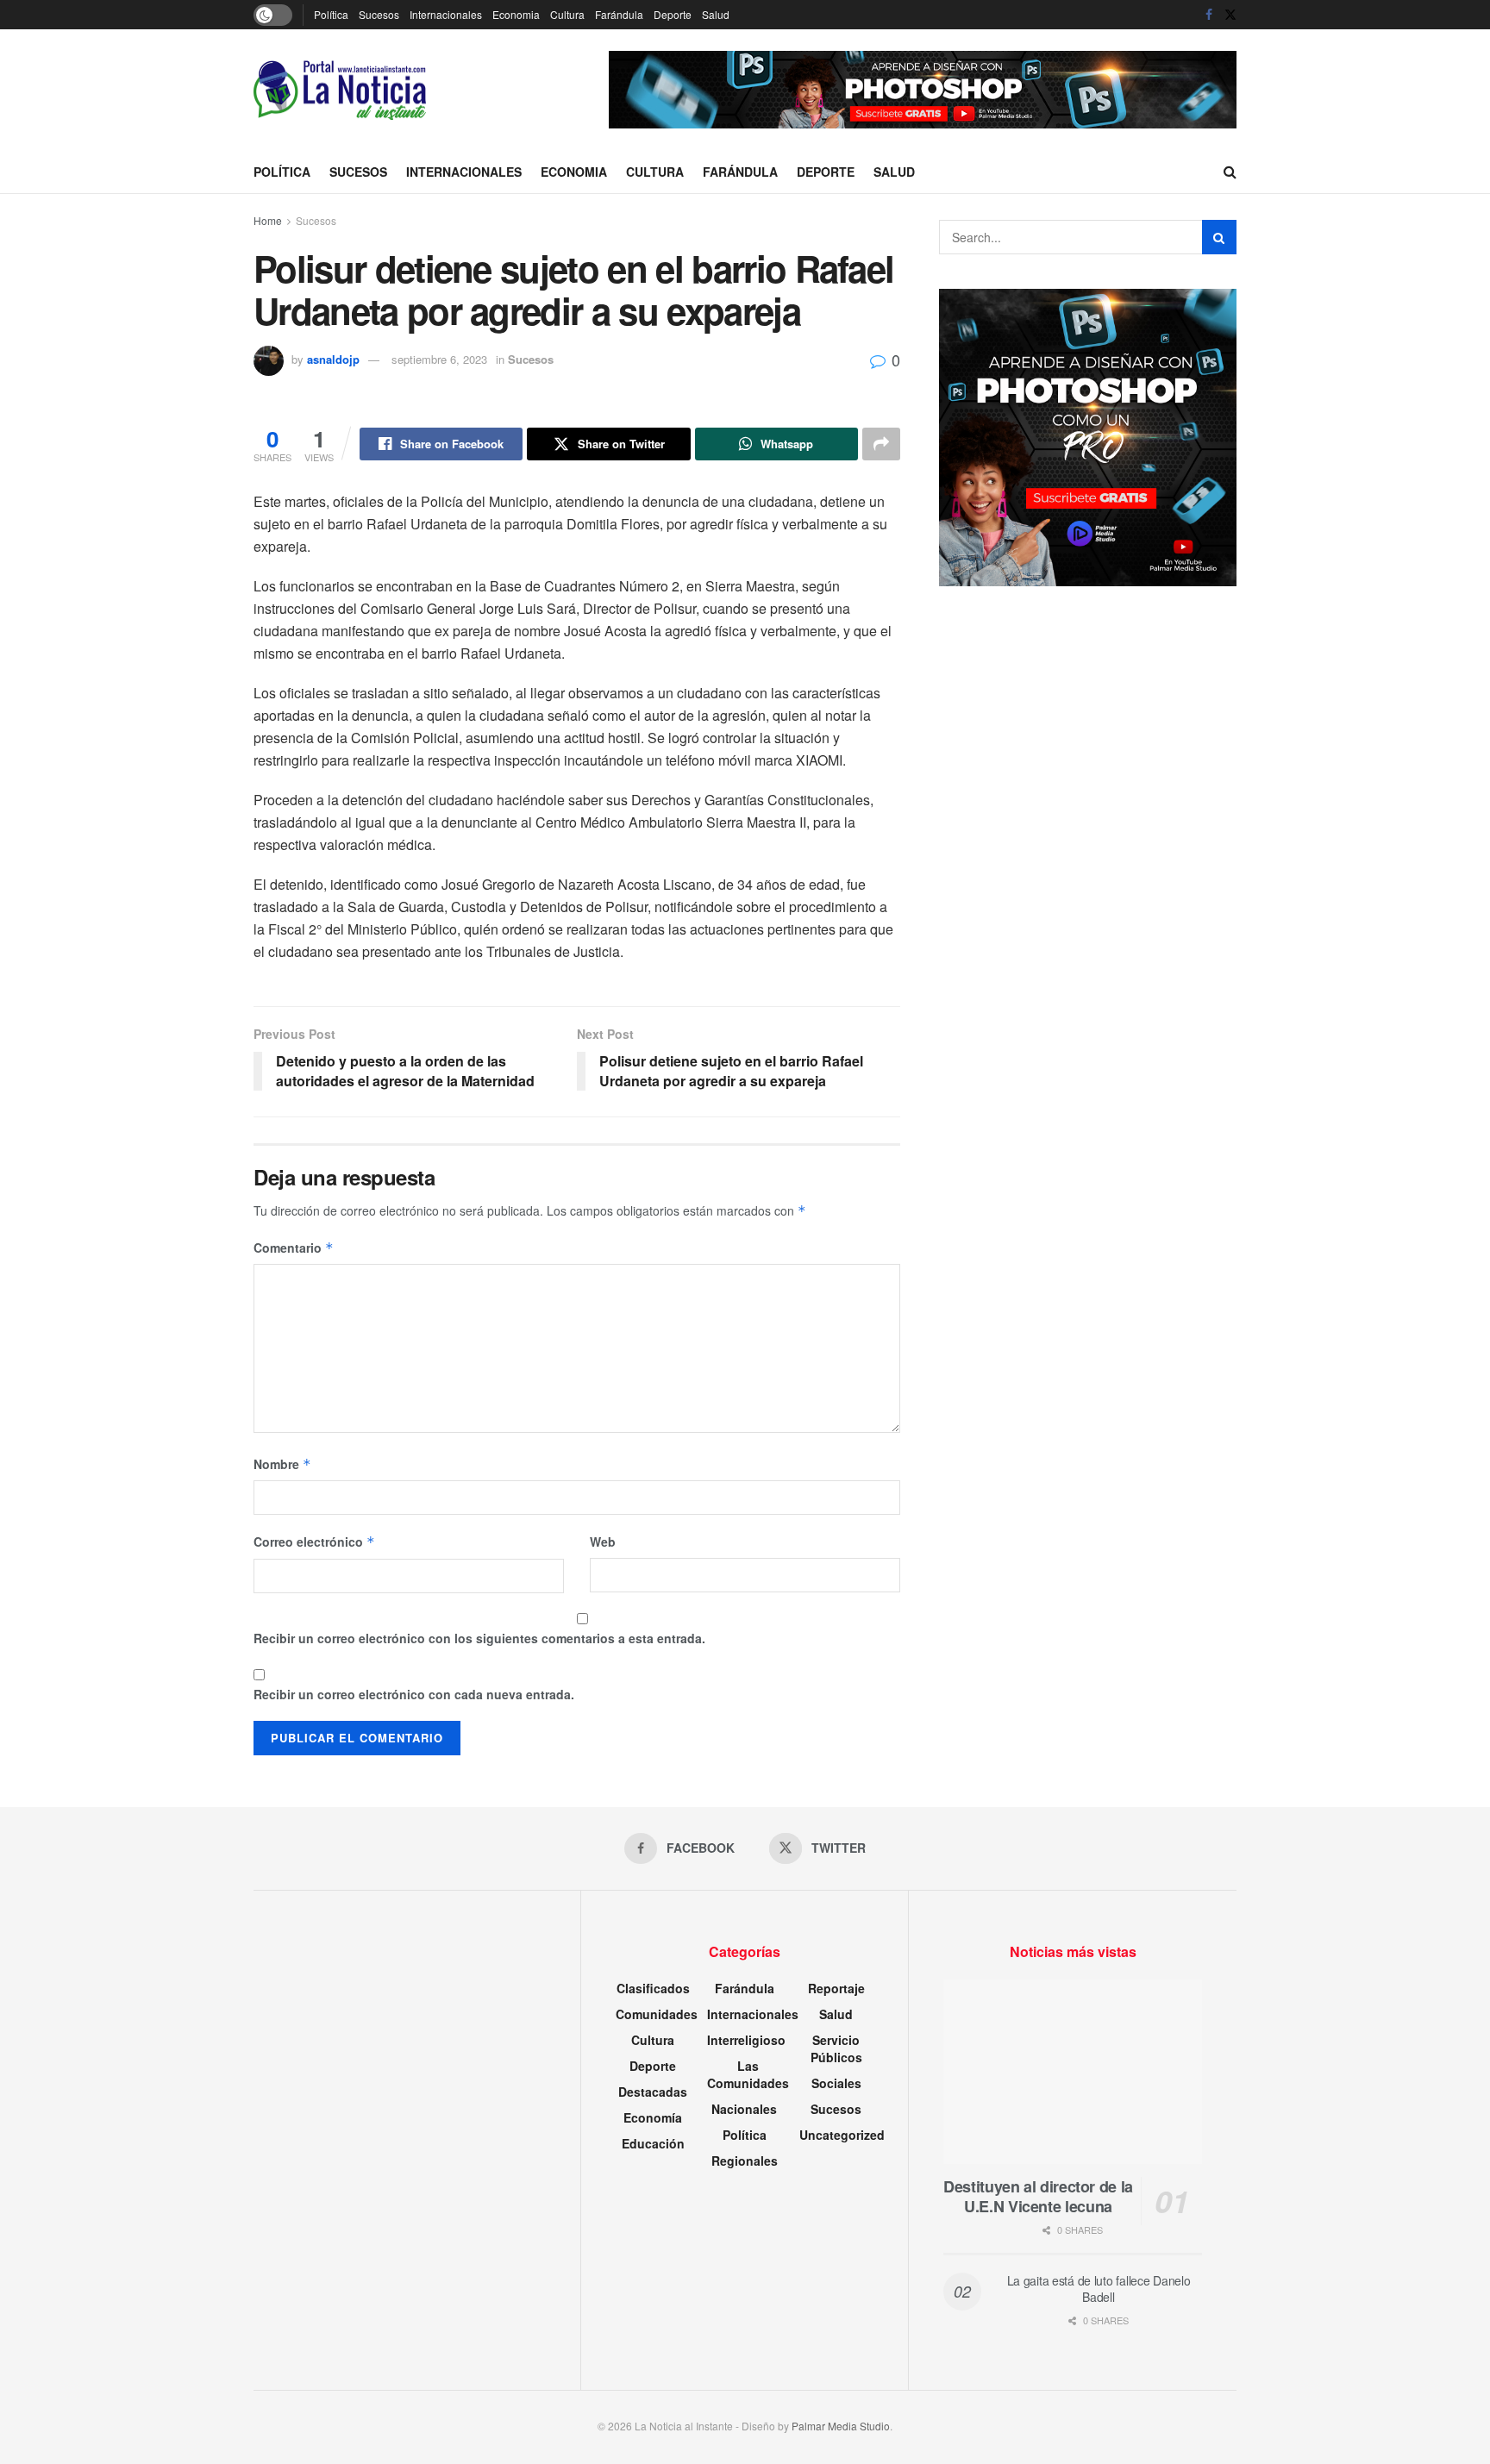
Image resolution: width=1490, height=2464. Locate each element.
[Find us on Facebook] (1209, 15)
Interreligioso (746, 2040)
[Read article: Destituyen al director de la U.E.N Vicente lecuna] (1073, 2072)
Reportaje (836, 1988)
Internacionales (446, 14)
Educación (653, 2143)
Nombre (282, 1464)
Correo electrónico (314, 1542)
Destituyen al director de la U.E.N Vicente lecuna (1038, 2196)
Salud (716, 14)
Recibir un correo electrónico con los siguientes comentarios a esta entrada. (479, 1638)
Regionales (745, 2161)
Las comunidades (748, 2074)
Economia (516, 14)
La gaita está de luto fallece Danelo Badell (1099, 2289)
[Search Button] (1230, 172)
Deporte (673, 14)
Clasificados (653, 1988)
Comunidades (657, 2014)
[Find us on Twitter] (1230, 15)
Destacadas (653, 2092)
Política (331, 14)
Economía (653, 2117)
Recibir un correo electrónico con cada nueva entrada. (414, 1694)
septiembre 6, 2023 (439, 359)
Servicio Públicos (836, 2048)
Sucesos (379, 14)
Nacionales (744, 2109)
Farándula (619, 14)
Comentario (294, 1248)
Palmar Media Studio (841, 2426)
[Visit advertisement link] (923, 90)
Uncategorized (842, 2135)
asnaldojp (333, 359)
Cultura (567, 14)
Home (268, 220)
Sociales (836, 2083)
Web (603, 1542)
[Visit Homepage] (340, 90)
